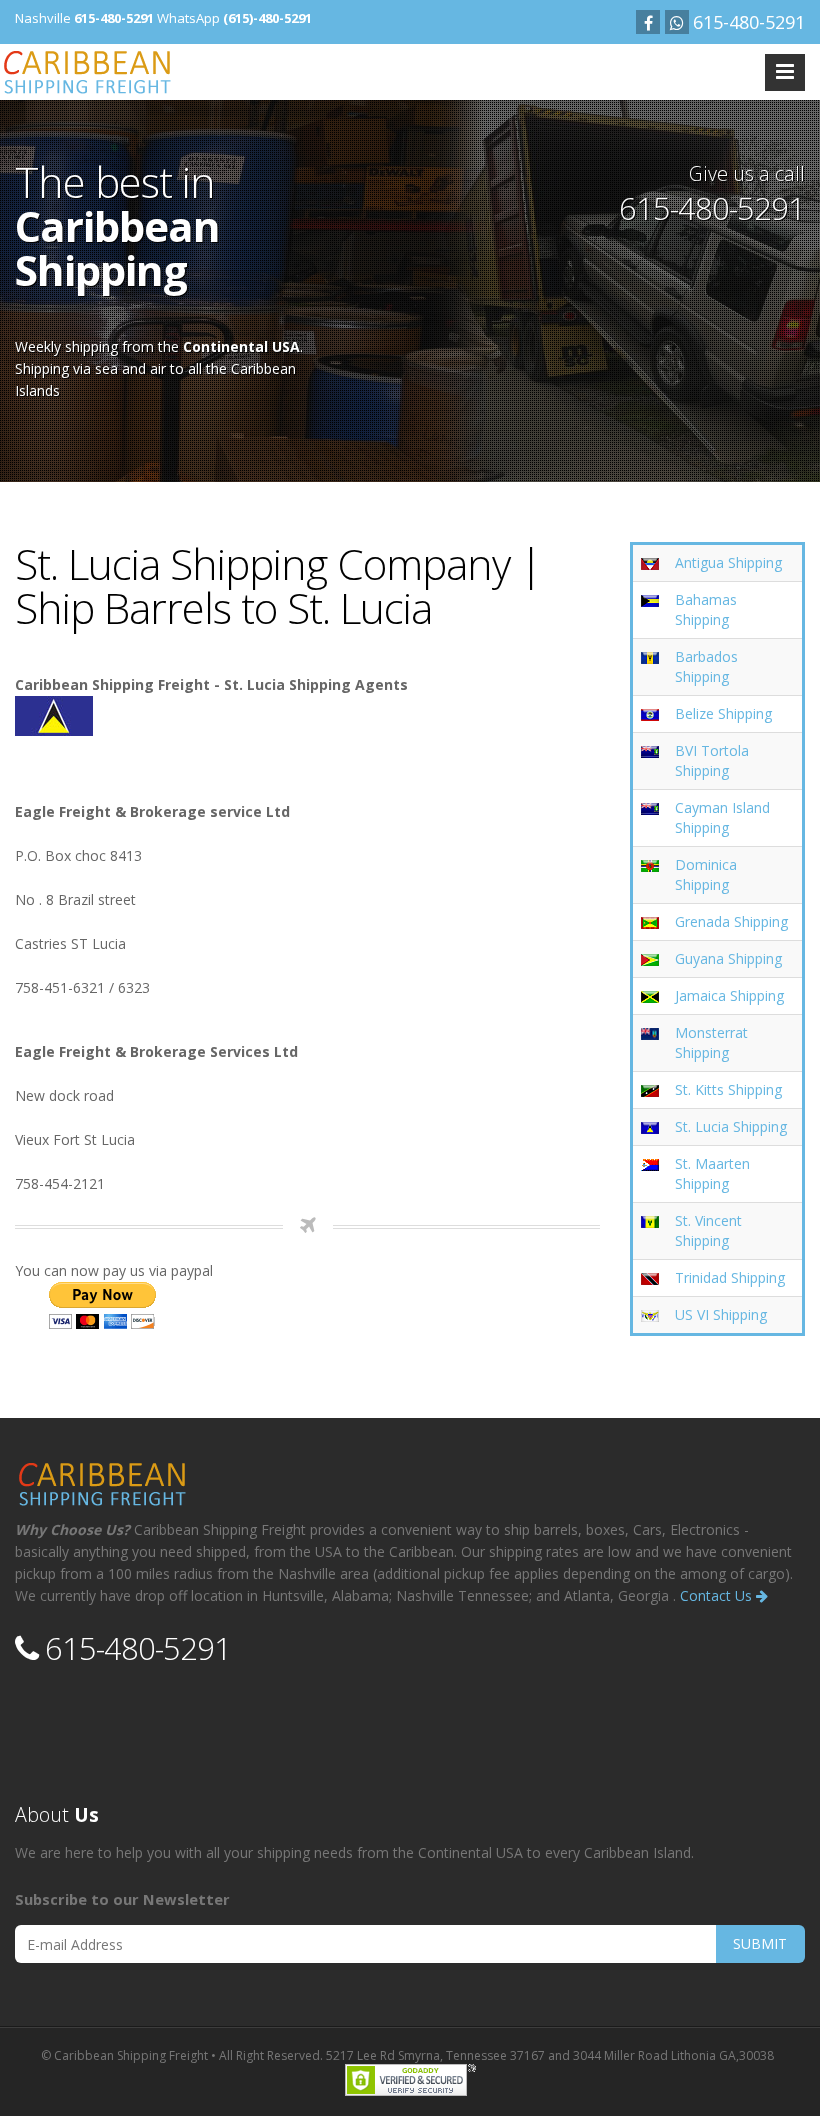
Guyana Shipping (728, 958)
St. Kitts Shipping (728, 1089)
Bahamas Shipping (706, 609)
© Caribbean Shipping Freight (124, 2055)
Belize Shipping (723, 713)
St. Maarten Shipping (712, 1173)
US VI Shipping (721, 1314)
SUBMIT (760, 1943)
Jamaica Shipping (729, 995)
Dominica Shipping (706, 874)
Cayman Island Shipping (722, 817)
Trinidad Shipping (730, 1277)
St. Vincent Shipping (708, 1230)
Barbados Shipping (706, 666)
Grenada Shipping (731, 921)
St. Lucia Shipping (731, 1126)
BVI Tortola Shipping (712, 760)
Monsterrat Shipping (711, 1042)
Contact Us (718, 1595)
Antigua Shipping (728, 562)
